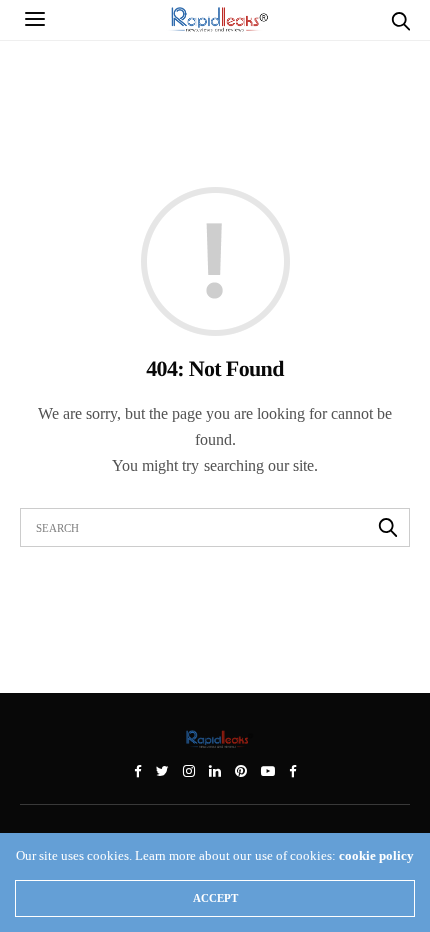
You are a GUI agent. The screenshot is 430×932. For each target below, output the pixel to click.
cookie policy (376, 855)
